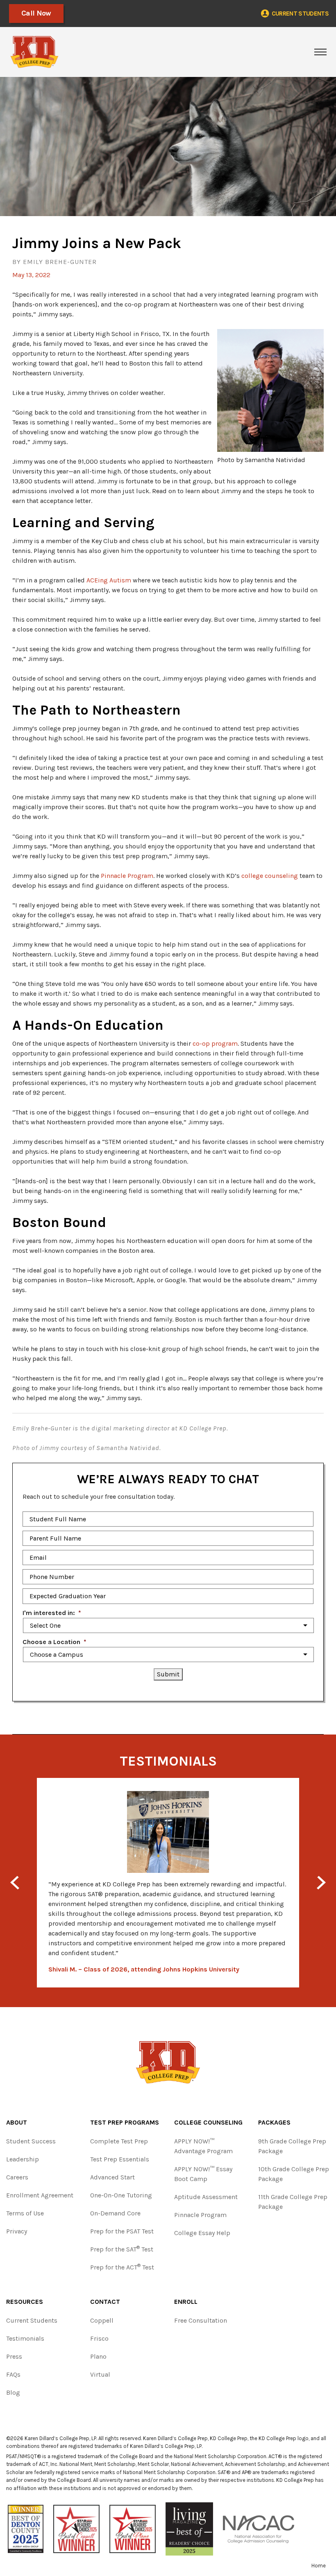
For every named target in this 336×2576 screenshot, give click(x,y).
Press (14, 2356)
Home (319, 2566)
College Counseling (208, 2122)
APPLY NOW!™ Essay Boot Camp (203, 2174)
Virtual (100, 2374)
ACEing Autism (109, 580)
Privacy (17, 2231)
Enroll (186, 2302)
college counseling (270, 876)
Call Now (36, 13)
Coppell (102, 2320)
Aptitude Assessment (206, 2197)
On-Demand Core (115, 2213)
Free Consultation (201, 2320)
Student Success (31, 2141)
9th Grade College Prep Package (292, 2146)
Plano (98, 2356)
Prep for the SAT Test (122, 2249)
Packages (274, 2122)
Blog (13, 2392)
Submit (168, 1674)
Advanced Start (112, 2177)
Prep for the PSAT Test (122, 2231)
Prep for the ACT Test (122, 2267)
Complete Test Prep (119, 2141)
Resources (25, 2302)
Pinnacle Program (127, 876)
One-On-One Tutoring (121, 2195)
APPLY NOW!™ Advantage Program (203, 2146)
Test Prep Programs (125, 2122)
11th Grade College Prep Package (293, 2202)
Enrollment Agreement (40, 2195)
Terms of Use (25, 2213)
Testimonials (25, 2338)
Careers (17, 2177)
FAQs (13, 2374)
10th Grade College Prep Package (294, 2174)
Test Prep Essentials (120, 2159)
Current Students (32, 2320)
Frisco (99, 2338)
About (17, 2122)
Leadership (23, 2159)
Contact (105, 2302)
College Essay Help (202, 2233)
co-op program (215, 1043)
